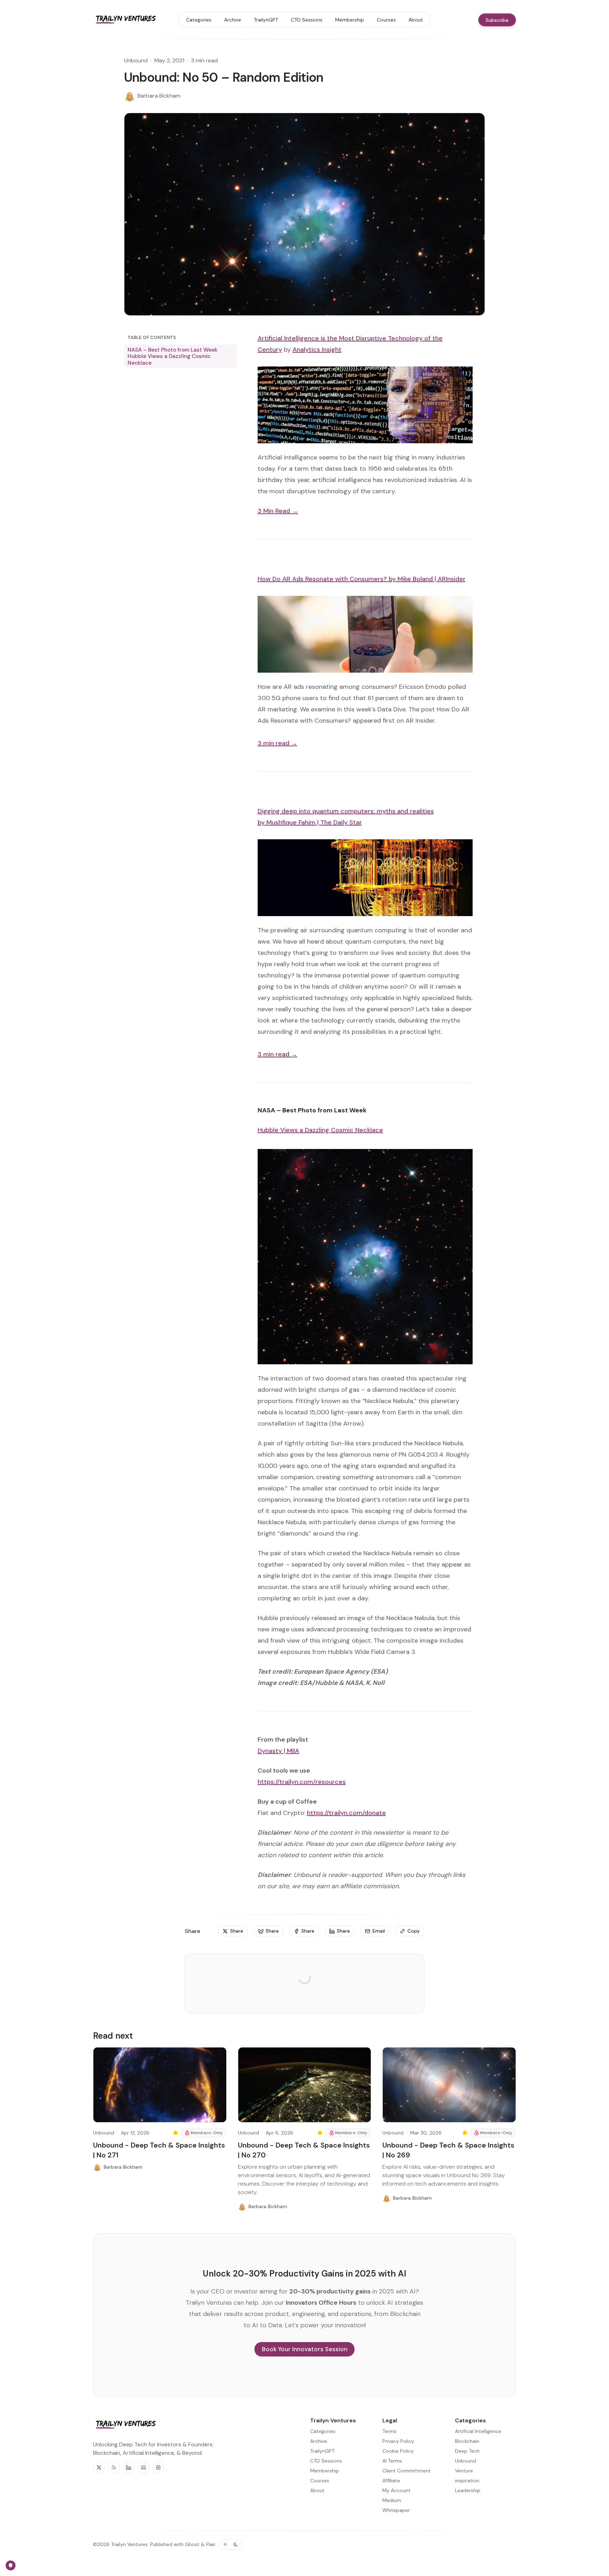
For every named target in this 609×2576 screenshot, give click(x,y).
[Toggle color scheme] (230, 2544)
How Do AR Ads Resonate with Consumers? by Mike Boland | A (350, 579)
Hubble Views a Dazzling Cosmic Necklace (320, 1130)
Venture (464, 2471)
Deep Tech (467, 2451)
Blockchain (467, 2441)
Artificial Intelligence (478, 2431)
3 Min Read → (278, 511)
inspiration (467, 2481)
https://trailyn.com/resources (302, 1782)
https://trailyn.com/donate (346, 1813)
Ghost (192, 2544)
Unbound (136, 60)
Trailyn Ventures (129, 2544)
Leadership (468, 2490)
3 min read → (278, 743)
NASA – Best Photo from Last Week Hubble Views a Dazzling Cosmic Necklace (173, 356)
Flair (211, 2544)
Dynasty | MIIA (278, 1751)
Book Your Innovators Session (305, 2349)
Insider (456, 579)
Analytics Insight (317, 350)
